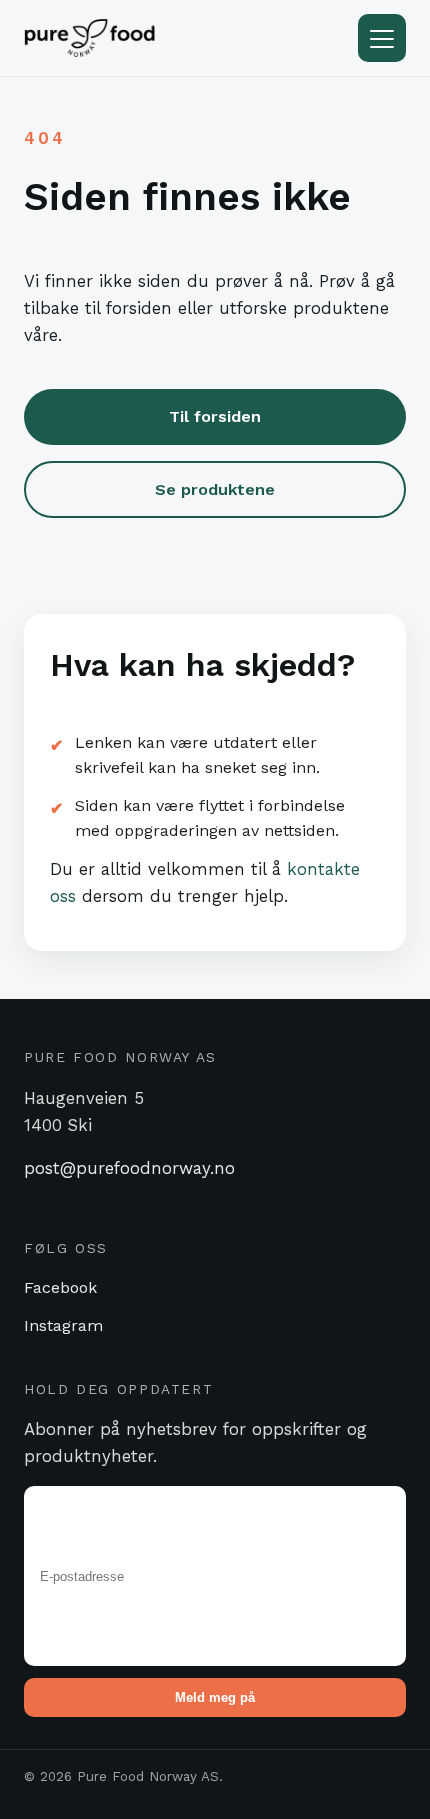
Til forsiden (215, 416)
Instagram (63, 1325)
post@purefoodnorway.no (129, 1168)
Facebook (60, 1287)
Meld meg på (215, 1697)
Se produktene (215, 489)
